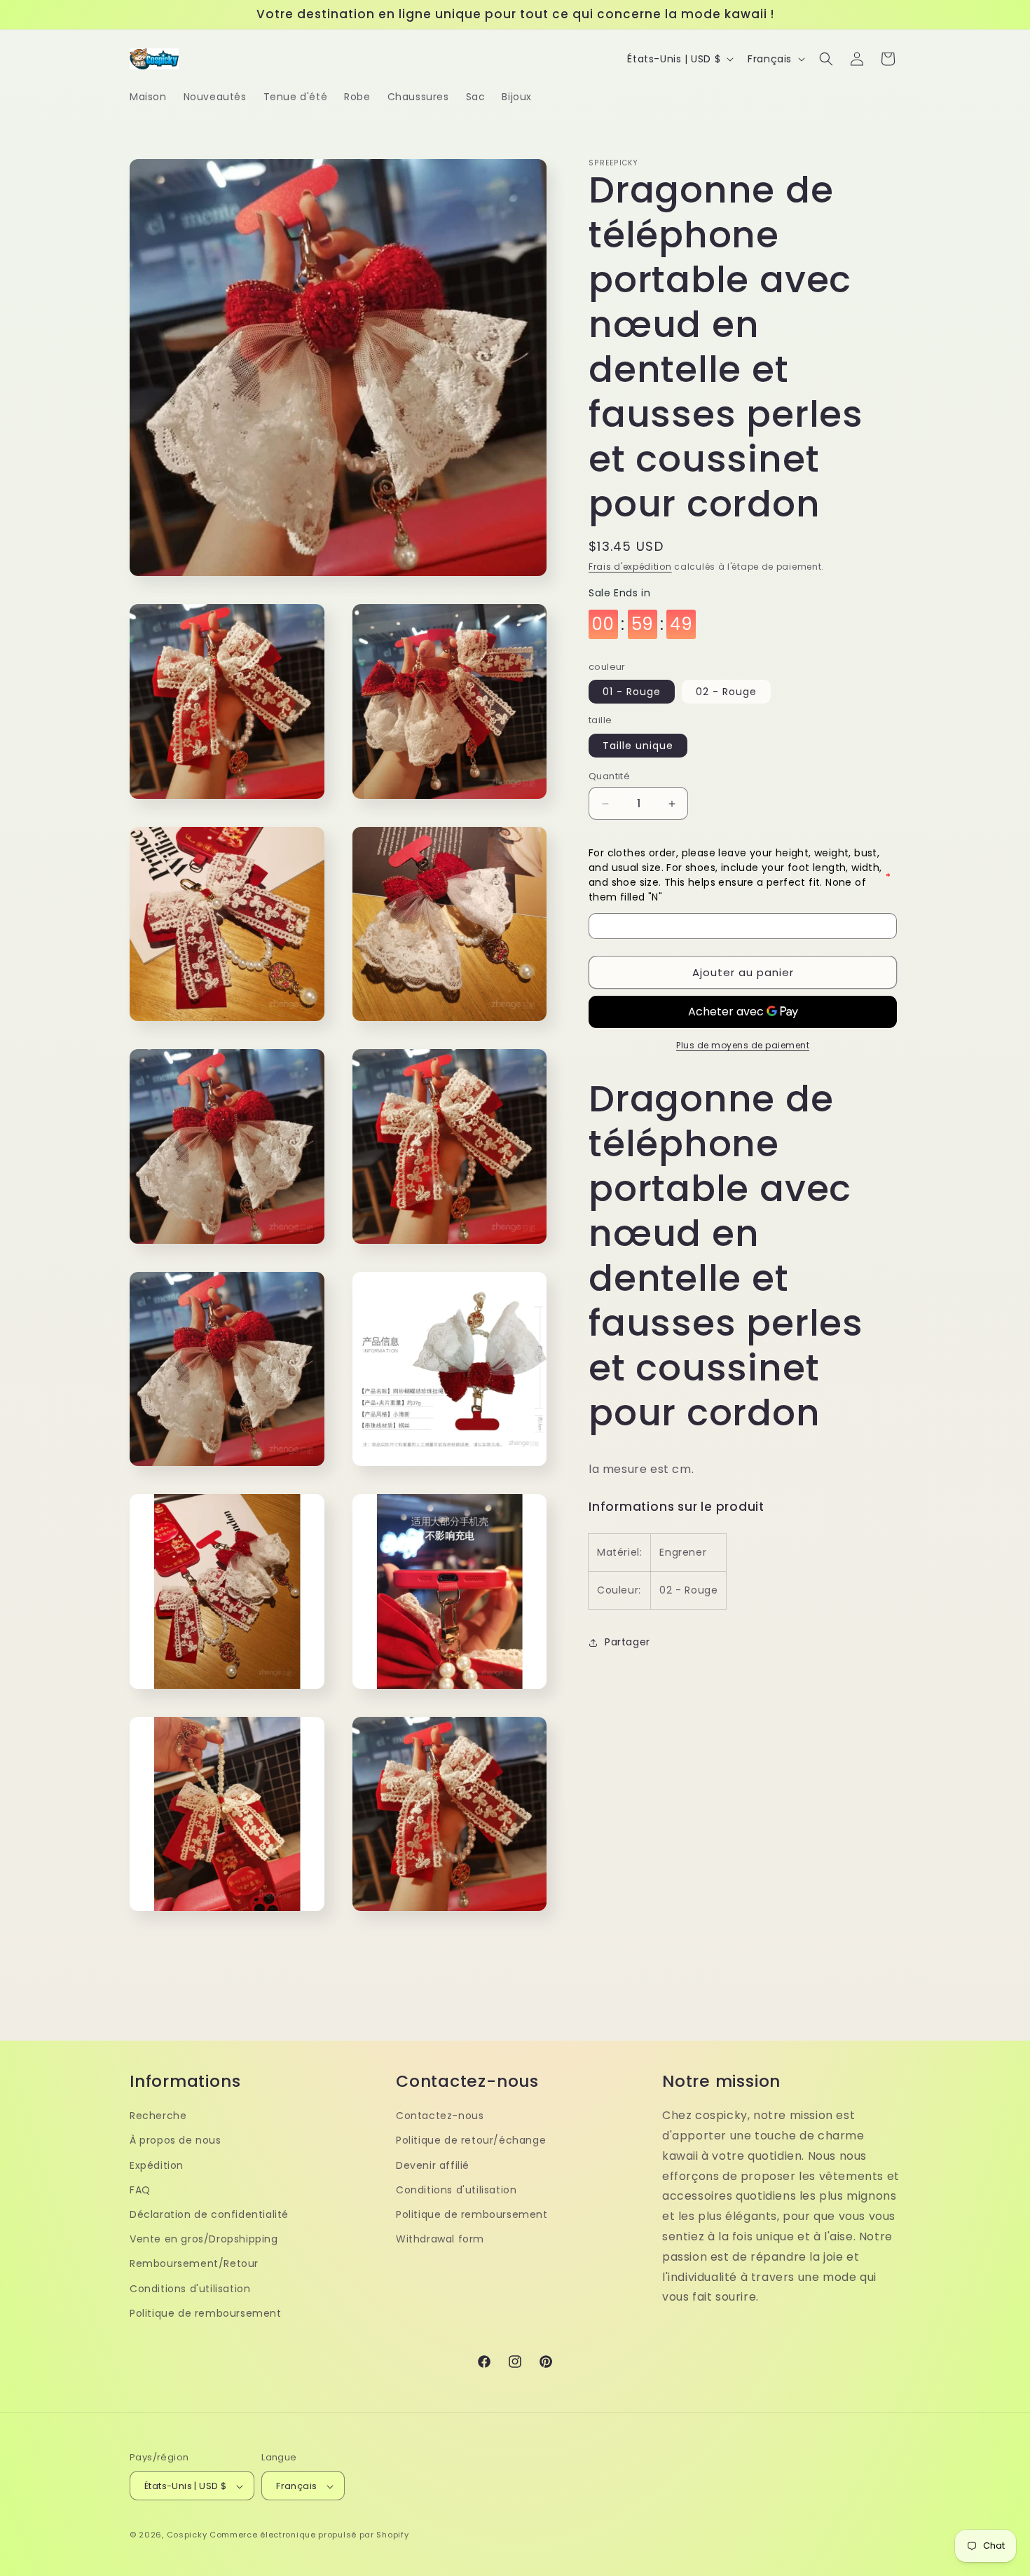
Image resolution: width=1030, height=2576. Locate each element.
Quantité (609, 776)
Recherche (158, 2115)
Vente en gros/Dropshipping (204, 2238)
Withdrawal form (440, 2238)
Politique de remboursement (206, 2313)
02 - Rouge (726, 692)
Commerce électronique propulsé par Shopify (309, 2535)
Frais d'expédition (630, 567)
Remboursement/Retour (194, 2263)
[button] (826, 59)
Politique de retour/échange (471, 2140)
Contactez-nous (440, 2115)
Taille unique (638, 746)
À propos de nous (176, 2140)
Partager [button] (627, 1642)
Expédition (157, 2165)
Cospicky (187, 2535)
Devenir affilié (433, 2165)
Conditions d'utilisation (190, 2288)
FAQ (140, 2189)
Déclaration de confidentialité (209, 2214)
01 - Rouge (632, 692)
